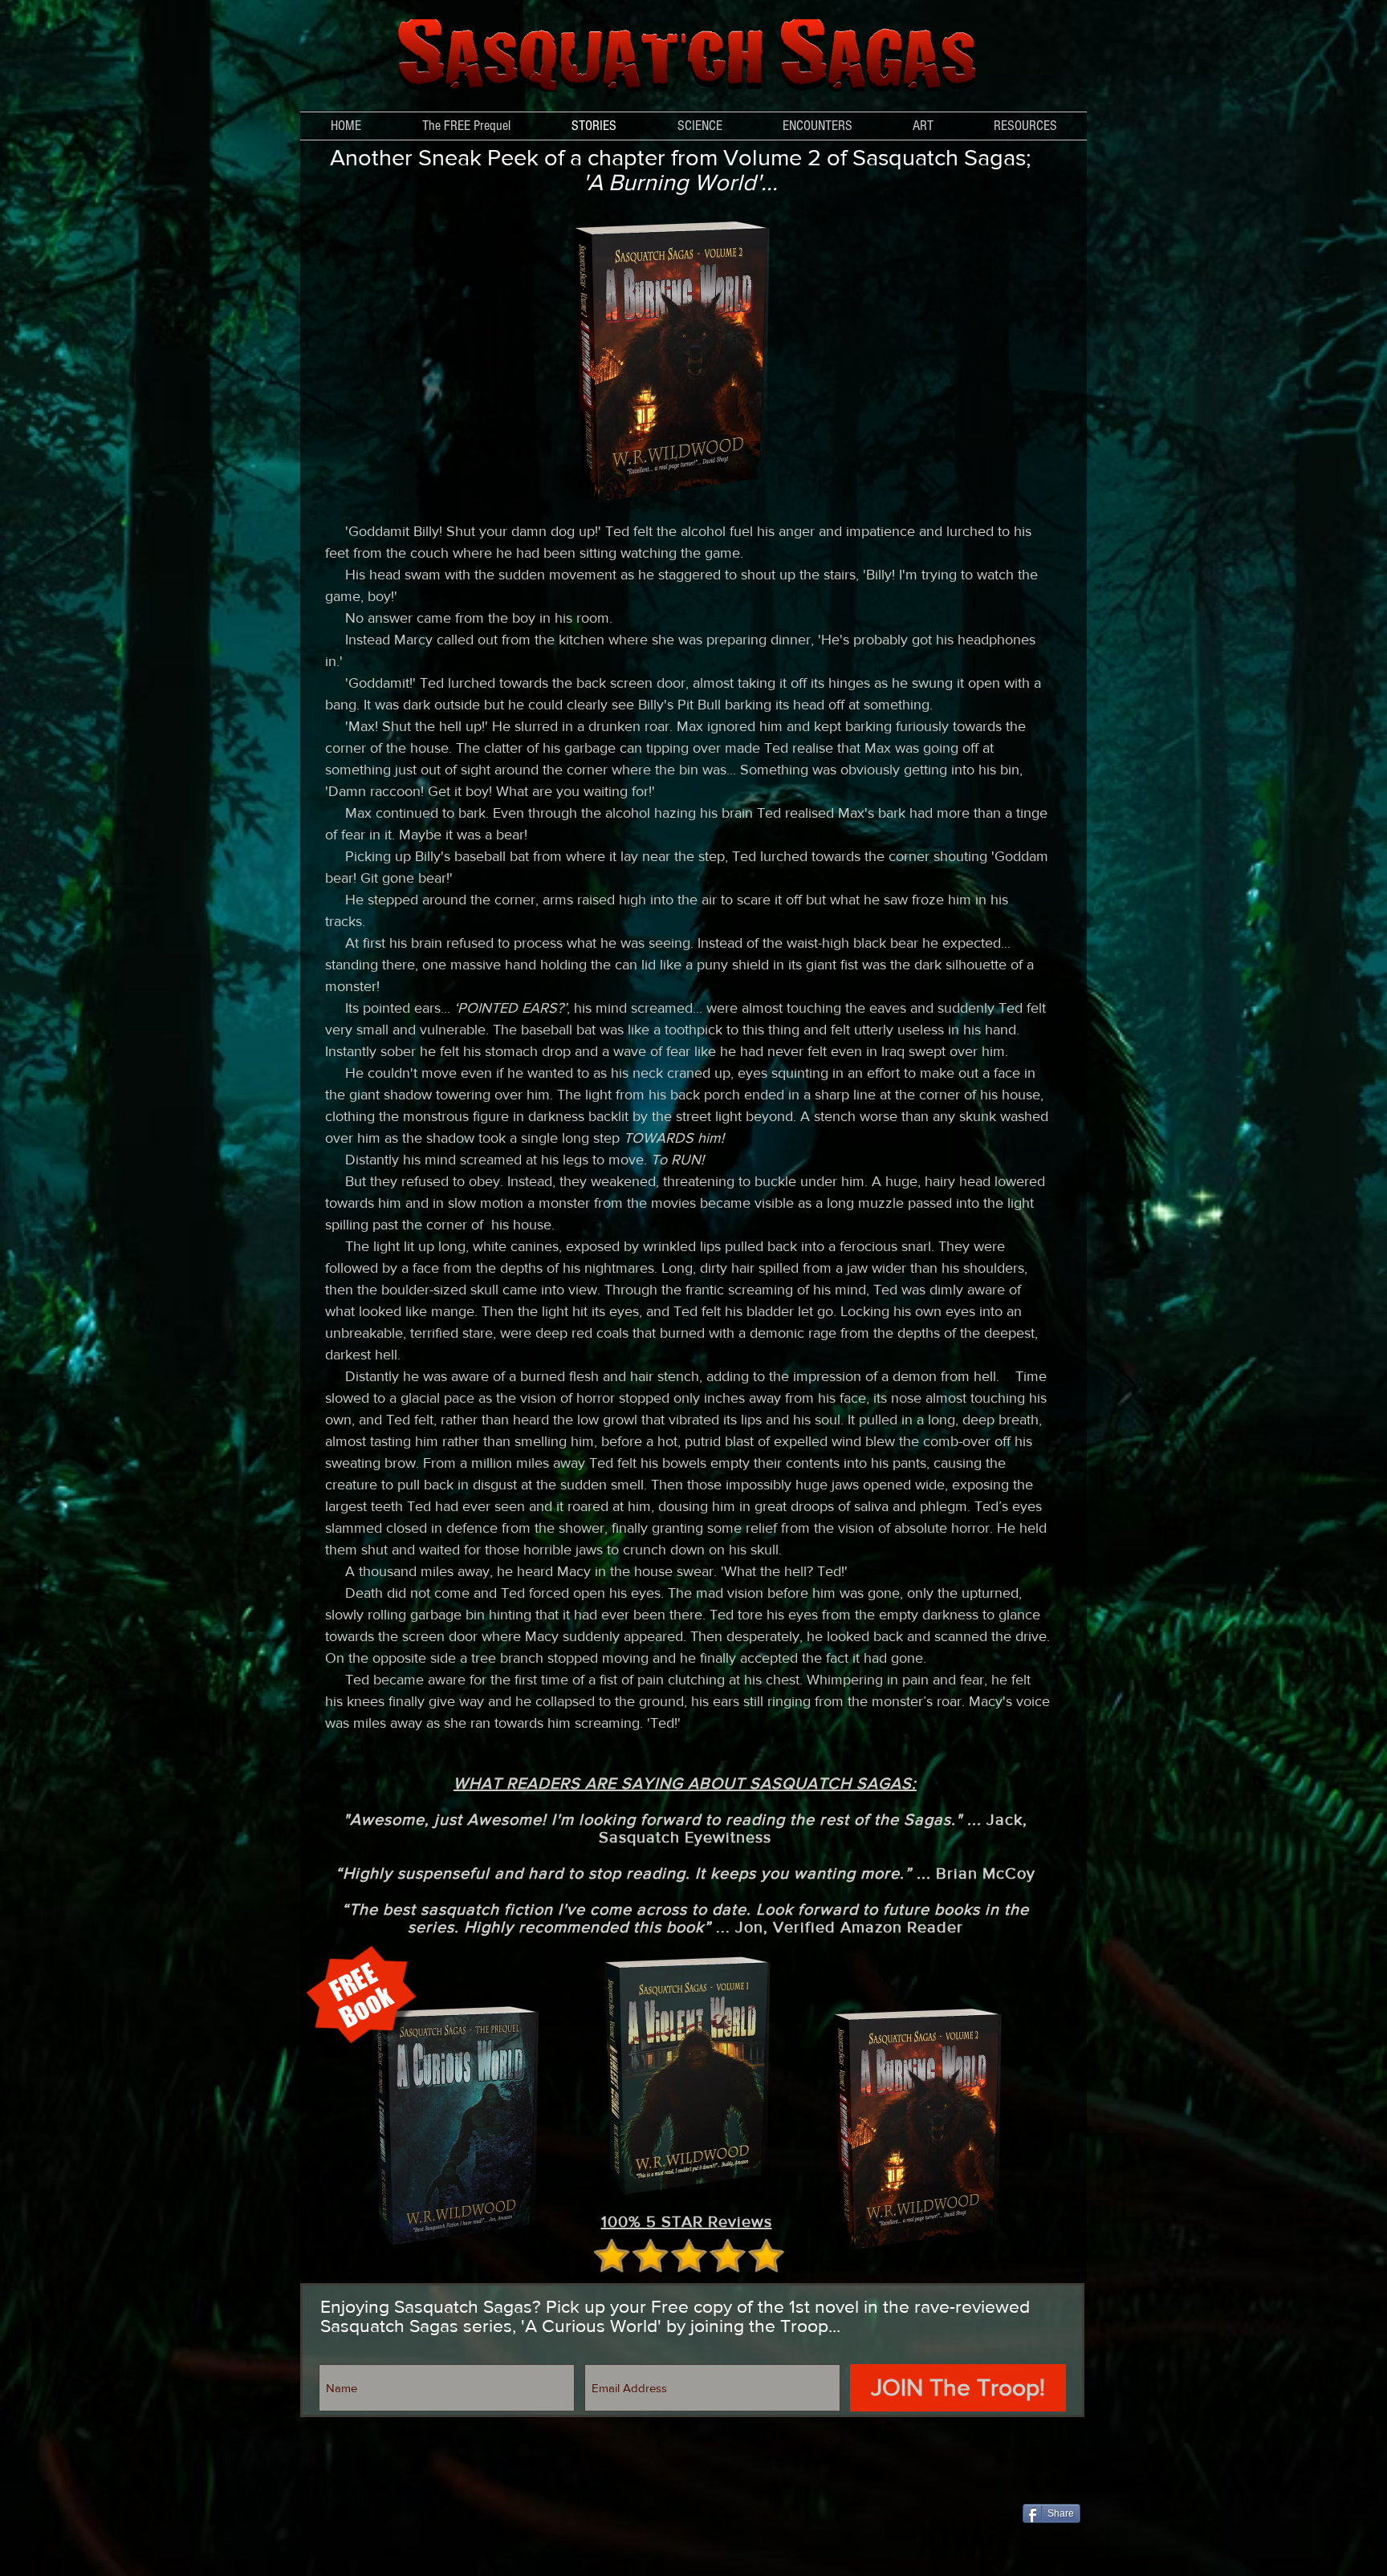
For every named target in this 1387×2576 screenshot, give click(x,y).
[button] (700, 126)
